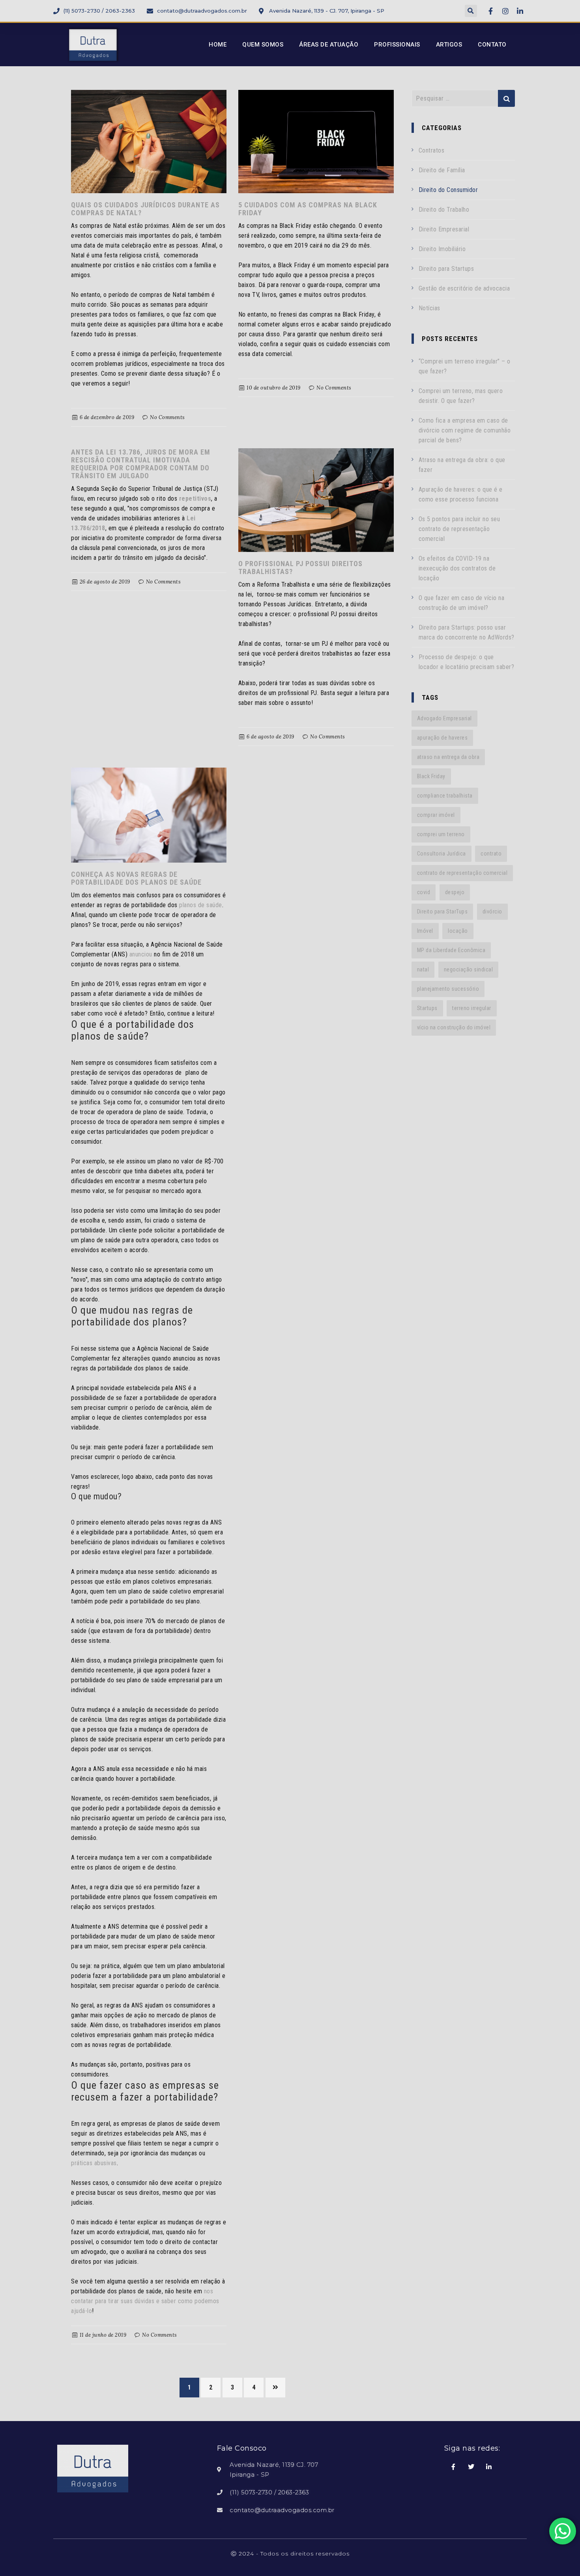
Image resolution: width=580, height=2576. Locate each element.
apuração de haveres (442, 738)
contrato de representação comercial (462, 873)
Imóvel (425, 931)
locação (458, 931)
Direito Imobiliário (442, 249)
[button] (471, 11)
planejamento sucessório (448, 989)
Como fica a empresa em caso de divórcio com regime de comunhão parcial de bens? (465, 430)
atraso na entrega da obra (448, 757)
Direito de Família (442, 170)
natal (423, 969)
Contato (492, 45)
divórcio (492, 911)
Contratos (432, 150)
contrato (491, 854)
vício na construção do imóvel (454, 1027)
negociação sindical (469, 969)
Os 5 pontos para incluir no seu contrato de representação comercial (459, 529)
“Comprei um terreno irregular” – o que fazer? (465, 366)
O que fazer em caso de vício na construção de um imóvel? (462, 603)
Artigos (449, 45)
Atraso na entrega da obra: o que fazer (462, 465)
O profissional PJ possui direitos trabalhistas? (300, 568)
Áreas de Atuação (329, 45)
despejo (455, 892)
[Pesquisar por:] (463, 98)
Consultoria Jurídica (442, 854)
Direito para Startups (446, 269)
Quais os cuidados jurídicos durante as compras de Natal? (145, 209)
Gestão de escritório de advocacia (464, 288)
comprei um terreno (441, 834)
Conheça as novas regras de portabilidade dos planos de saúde (136, 878)
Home (218, 45)
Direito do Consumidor (448, 190)
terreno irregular (472, 1008)
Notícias (429, 308)
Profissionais (397, 45)
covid (424, 892)
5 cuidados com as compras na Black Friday (308, 209)
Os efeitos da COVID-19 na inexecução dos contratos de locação (457, 568)
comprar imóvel (436, 815)
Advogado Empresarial (444, 718)
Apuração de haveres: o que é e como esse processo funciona (461, 494)
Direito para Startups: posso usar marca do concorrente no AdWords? (467, 632)
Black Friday (431, 776)
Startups (427, 1008)
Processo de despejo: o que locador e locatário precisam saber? (467, 662)
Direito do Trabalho (444, 210)
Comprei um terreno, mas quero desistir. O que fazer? (461, 396)
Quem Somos (263, 45)
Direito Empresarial (444, 229)
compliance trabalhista (445, 796)
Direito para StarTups (442, 911)
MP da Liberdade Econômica (451, 950)
